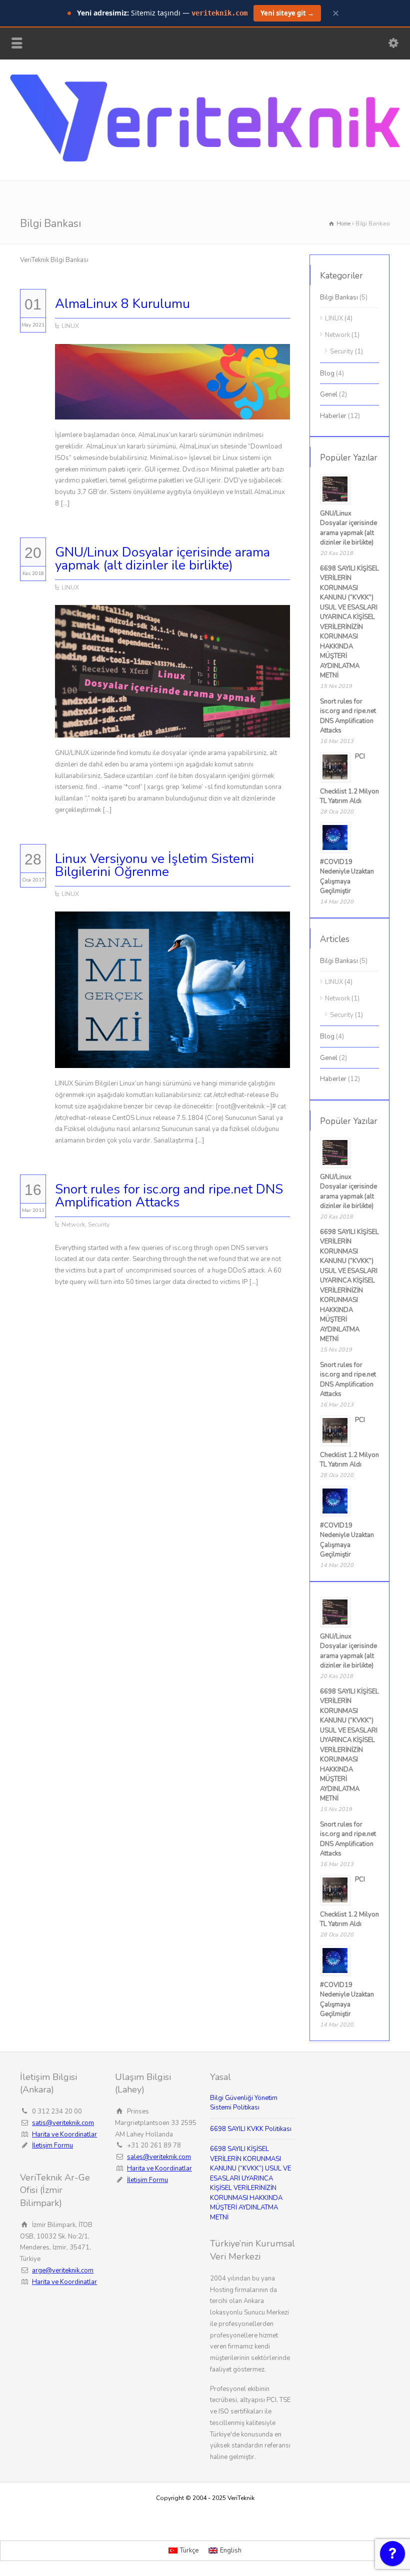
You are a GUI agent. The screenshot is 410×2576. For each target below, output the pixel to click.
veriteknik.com (219, 13)
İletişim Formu (52, 2145)
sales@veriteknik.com (159, 2157)
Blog (327, 373)
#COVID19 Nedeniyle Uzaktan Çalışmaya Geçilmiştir (347, 877)
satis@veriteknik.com (63, 2123)
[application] (392, 2556)
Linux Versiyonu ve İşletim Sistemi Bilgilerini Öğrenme (154, 865)
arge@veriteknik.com (63, 2270)
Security (99, 1224)
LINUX (70, 326)
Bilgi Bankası (339, 297)
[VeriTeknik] (205, 159)
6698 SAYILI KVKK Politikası (251, 2129)
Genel (329, 394)
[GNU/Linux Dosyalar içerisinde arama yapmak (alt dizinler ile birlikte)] (172, 725)
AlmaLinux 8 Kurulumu (122, 304)
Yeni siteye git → (287, 13)
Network (73, 1224)
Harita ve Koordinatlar (64, 2134)
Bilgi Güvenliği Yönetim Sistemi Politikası (244, 2103)
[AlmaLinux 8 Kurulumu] (172, 408)
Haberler (333, 416)
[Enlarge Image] (172, 356)
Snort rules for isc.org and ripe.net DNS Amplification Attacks (169, 1196)
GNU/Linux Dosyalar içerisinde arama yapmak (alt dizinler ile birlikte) (162, 559)
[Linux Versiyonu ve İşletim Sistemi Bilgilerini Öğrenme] (172, 1056)
